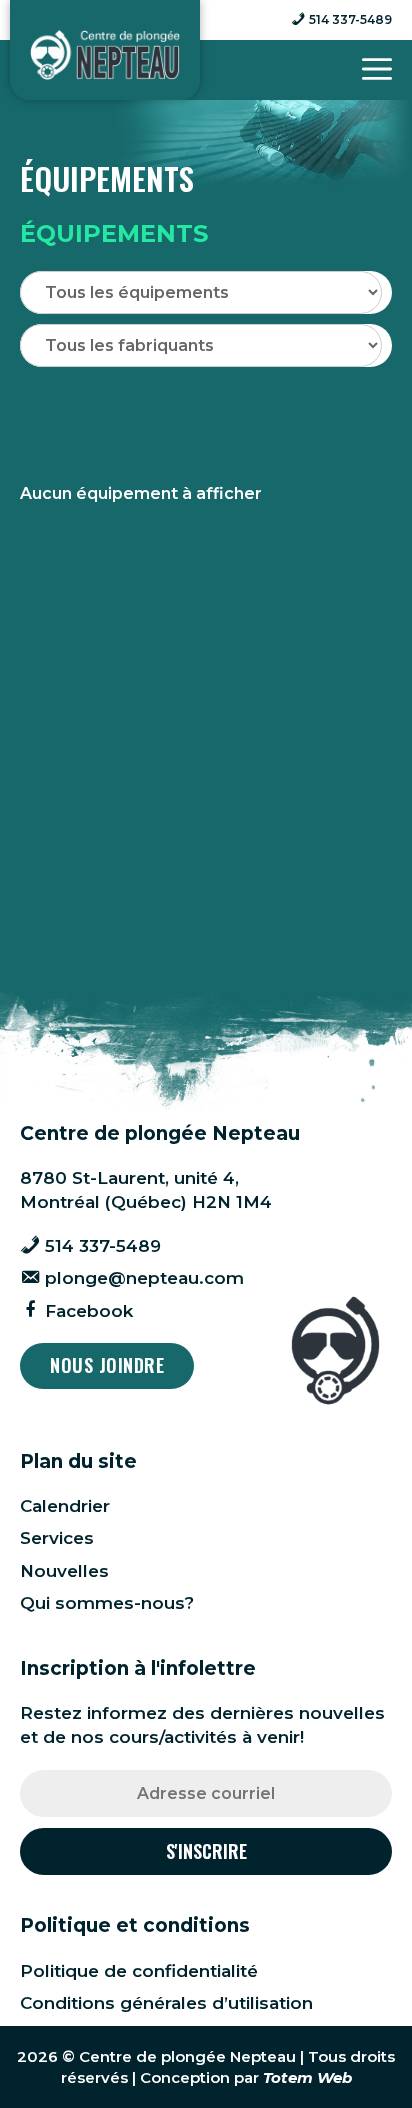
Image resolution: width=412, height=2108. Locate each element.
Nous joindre (107, 1365)
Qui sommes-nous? (107, 1603)
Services (57, 1538)
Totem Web (307, 2077)
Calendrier (65, 1506)
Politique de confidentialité (139, 1971)
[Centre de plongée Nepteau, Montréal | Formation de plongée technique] (105, 55)
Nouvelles (64, 1571)
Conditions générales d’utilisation (166, 2003)
